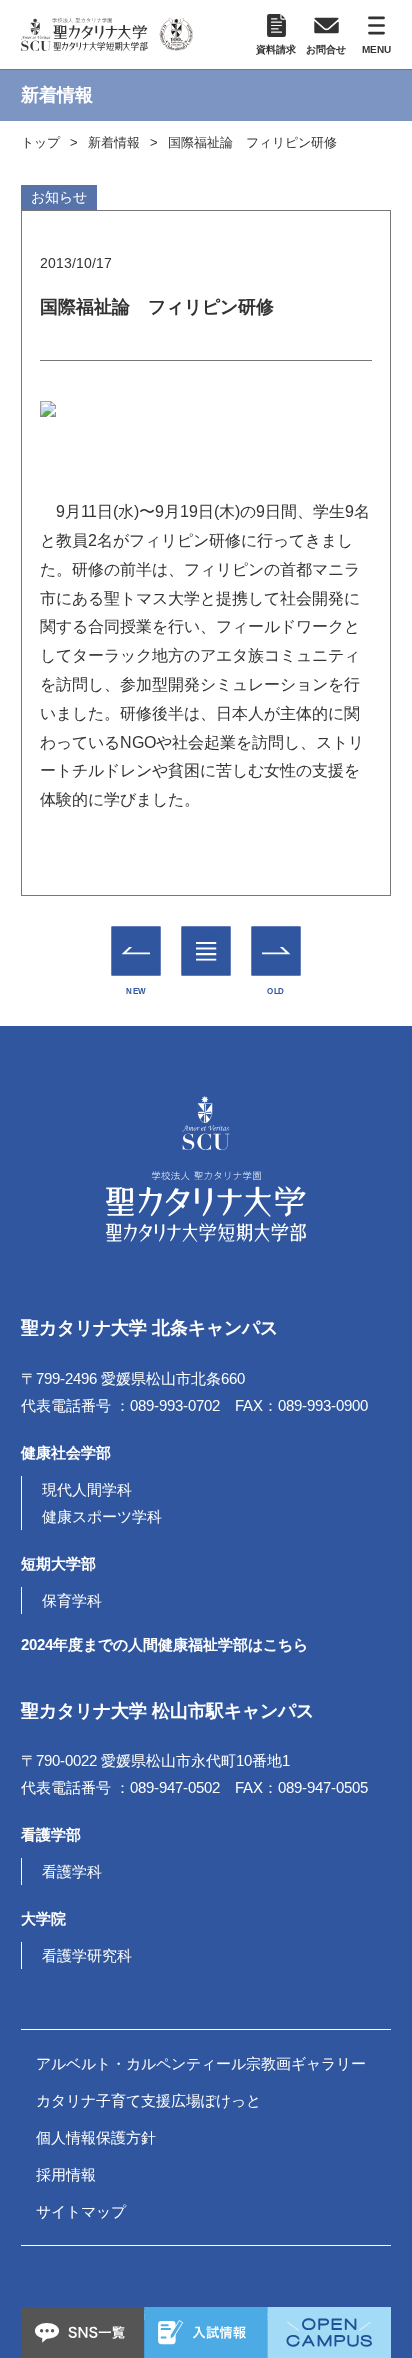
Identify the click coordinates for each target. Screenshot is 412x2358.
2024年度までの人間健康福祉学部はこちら (164, 1644)
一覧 (205, 937)
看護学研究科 (87, 1955)
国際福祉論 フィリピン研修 (252, 142)
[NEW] (135, 950)
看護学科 (72, 1871)
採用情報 (66, 2174)
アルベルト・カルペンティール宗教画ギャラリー (201, 2063)
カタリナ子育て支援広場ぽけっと (148, 2100)
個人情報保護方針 (96, 2137)
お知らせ (59, 197)
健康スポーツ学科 (102, 1516)
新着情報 (114, 142)
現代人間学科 (87, 1489)
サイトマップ (81, 2211)
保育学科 (72, 1600)
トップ (40, 142)
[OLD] (275, 950)
